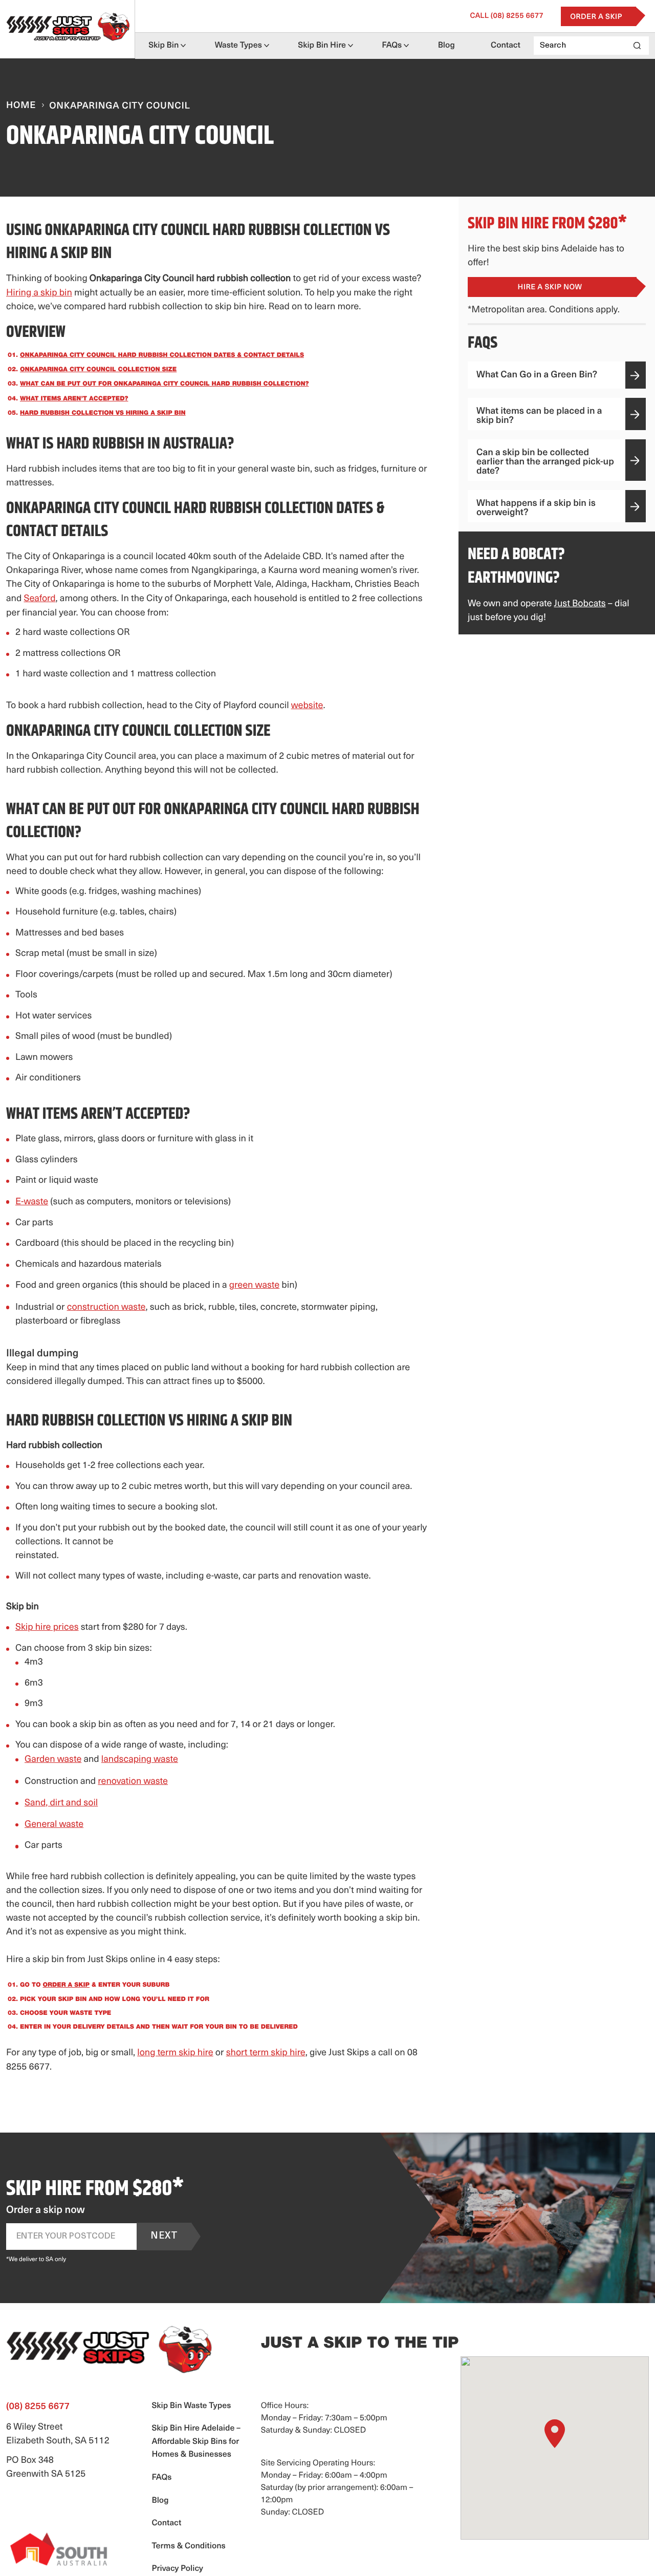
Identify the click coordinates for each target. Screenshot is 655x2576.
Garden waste (53, 1760)
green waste (255, 1286)
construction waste (106, 1308)
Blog (446, 46)
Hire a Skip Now (550, 288)
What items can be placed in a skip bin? (539, 416)
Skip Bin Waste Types (191, 2406)
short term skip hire (266, 2053)
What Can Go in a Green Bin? (537, 375)
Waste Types (238, 46)
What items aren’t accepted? (74, 399)
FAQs (392, 46)
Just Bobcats (580, 604)
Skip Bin (163, 46)
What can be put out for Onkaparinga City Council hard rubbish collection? (164, 385)
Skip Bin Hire (322, 46)
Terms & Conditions (188, 2546)
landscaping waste (140, 1760)
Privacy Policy (177, 2569)
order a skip (66, 1986)
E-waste (32, 1202)
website (307, 706)
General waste (54, 1825)
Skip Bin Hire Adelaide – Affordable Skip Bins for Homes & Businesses (196, 2442)
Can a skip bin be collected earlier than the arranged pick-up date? (545, 462)
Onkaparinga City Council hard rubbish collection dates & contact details (162, 356)
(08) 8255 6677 (507, 16)
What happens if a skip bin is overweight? (536, 508)
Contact (506, 46)
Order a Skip (596, 17)
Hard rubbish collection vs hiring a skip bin (103, 414)
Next (164, 2237)
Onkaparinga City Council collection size (98, 370)
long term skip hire (175, 2053)
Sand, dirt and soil (61, 1803)
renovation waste (133, 1782)
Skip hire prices (47, 1628)
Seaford (39, 599)
